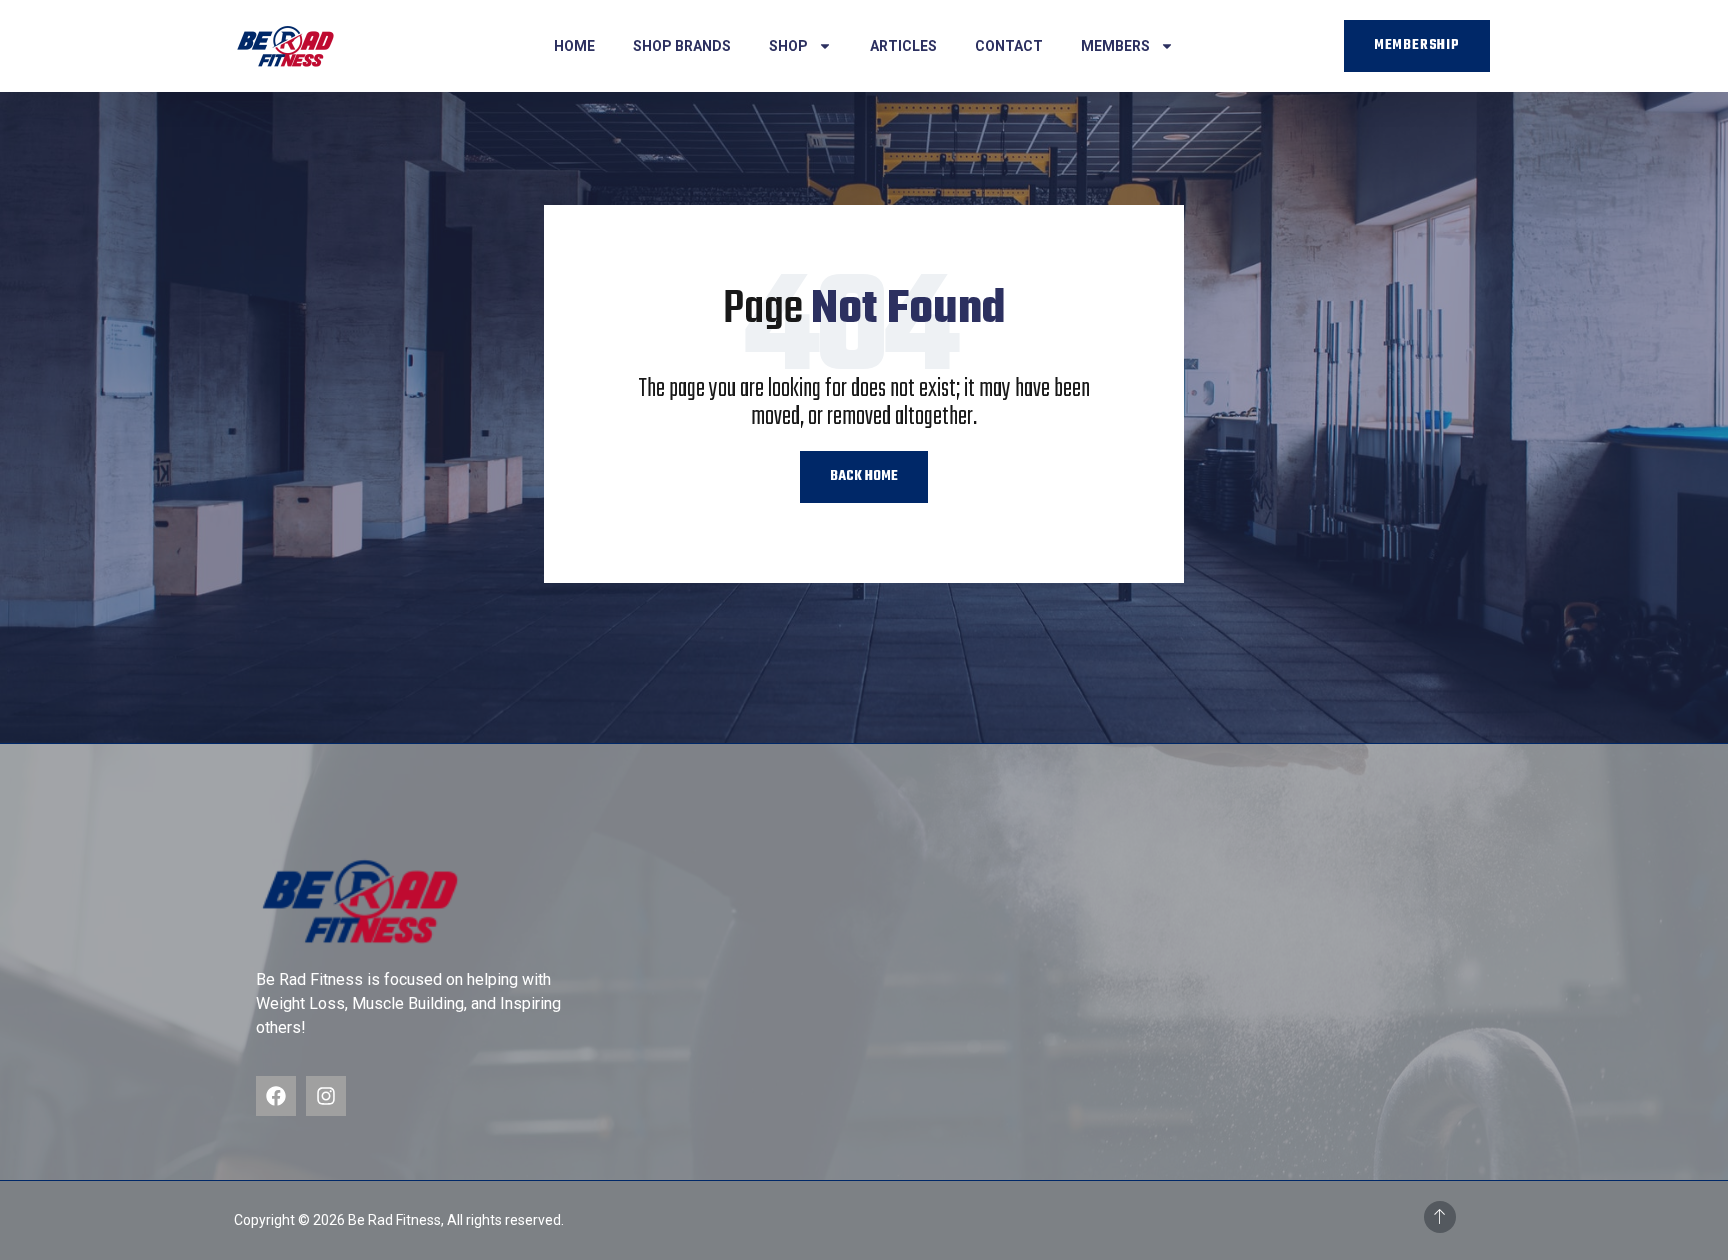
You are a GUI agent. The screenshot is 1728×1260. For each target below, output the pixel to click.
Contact (1009, 46)
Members (1115, 46)
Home (574, 46)
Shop (788, 46)
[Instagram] (326, 1096)
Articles (903, 46)
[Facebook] (276, 1096)
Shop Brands (682, 46)
